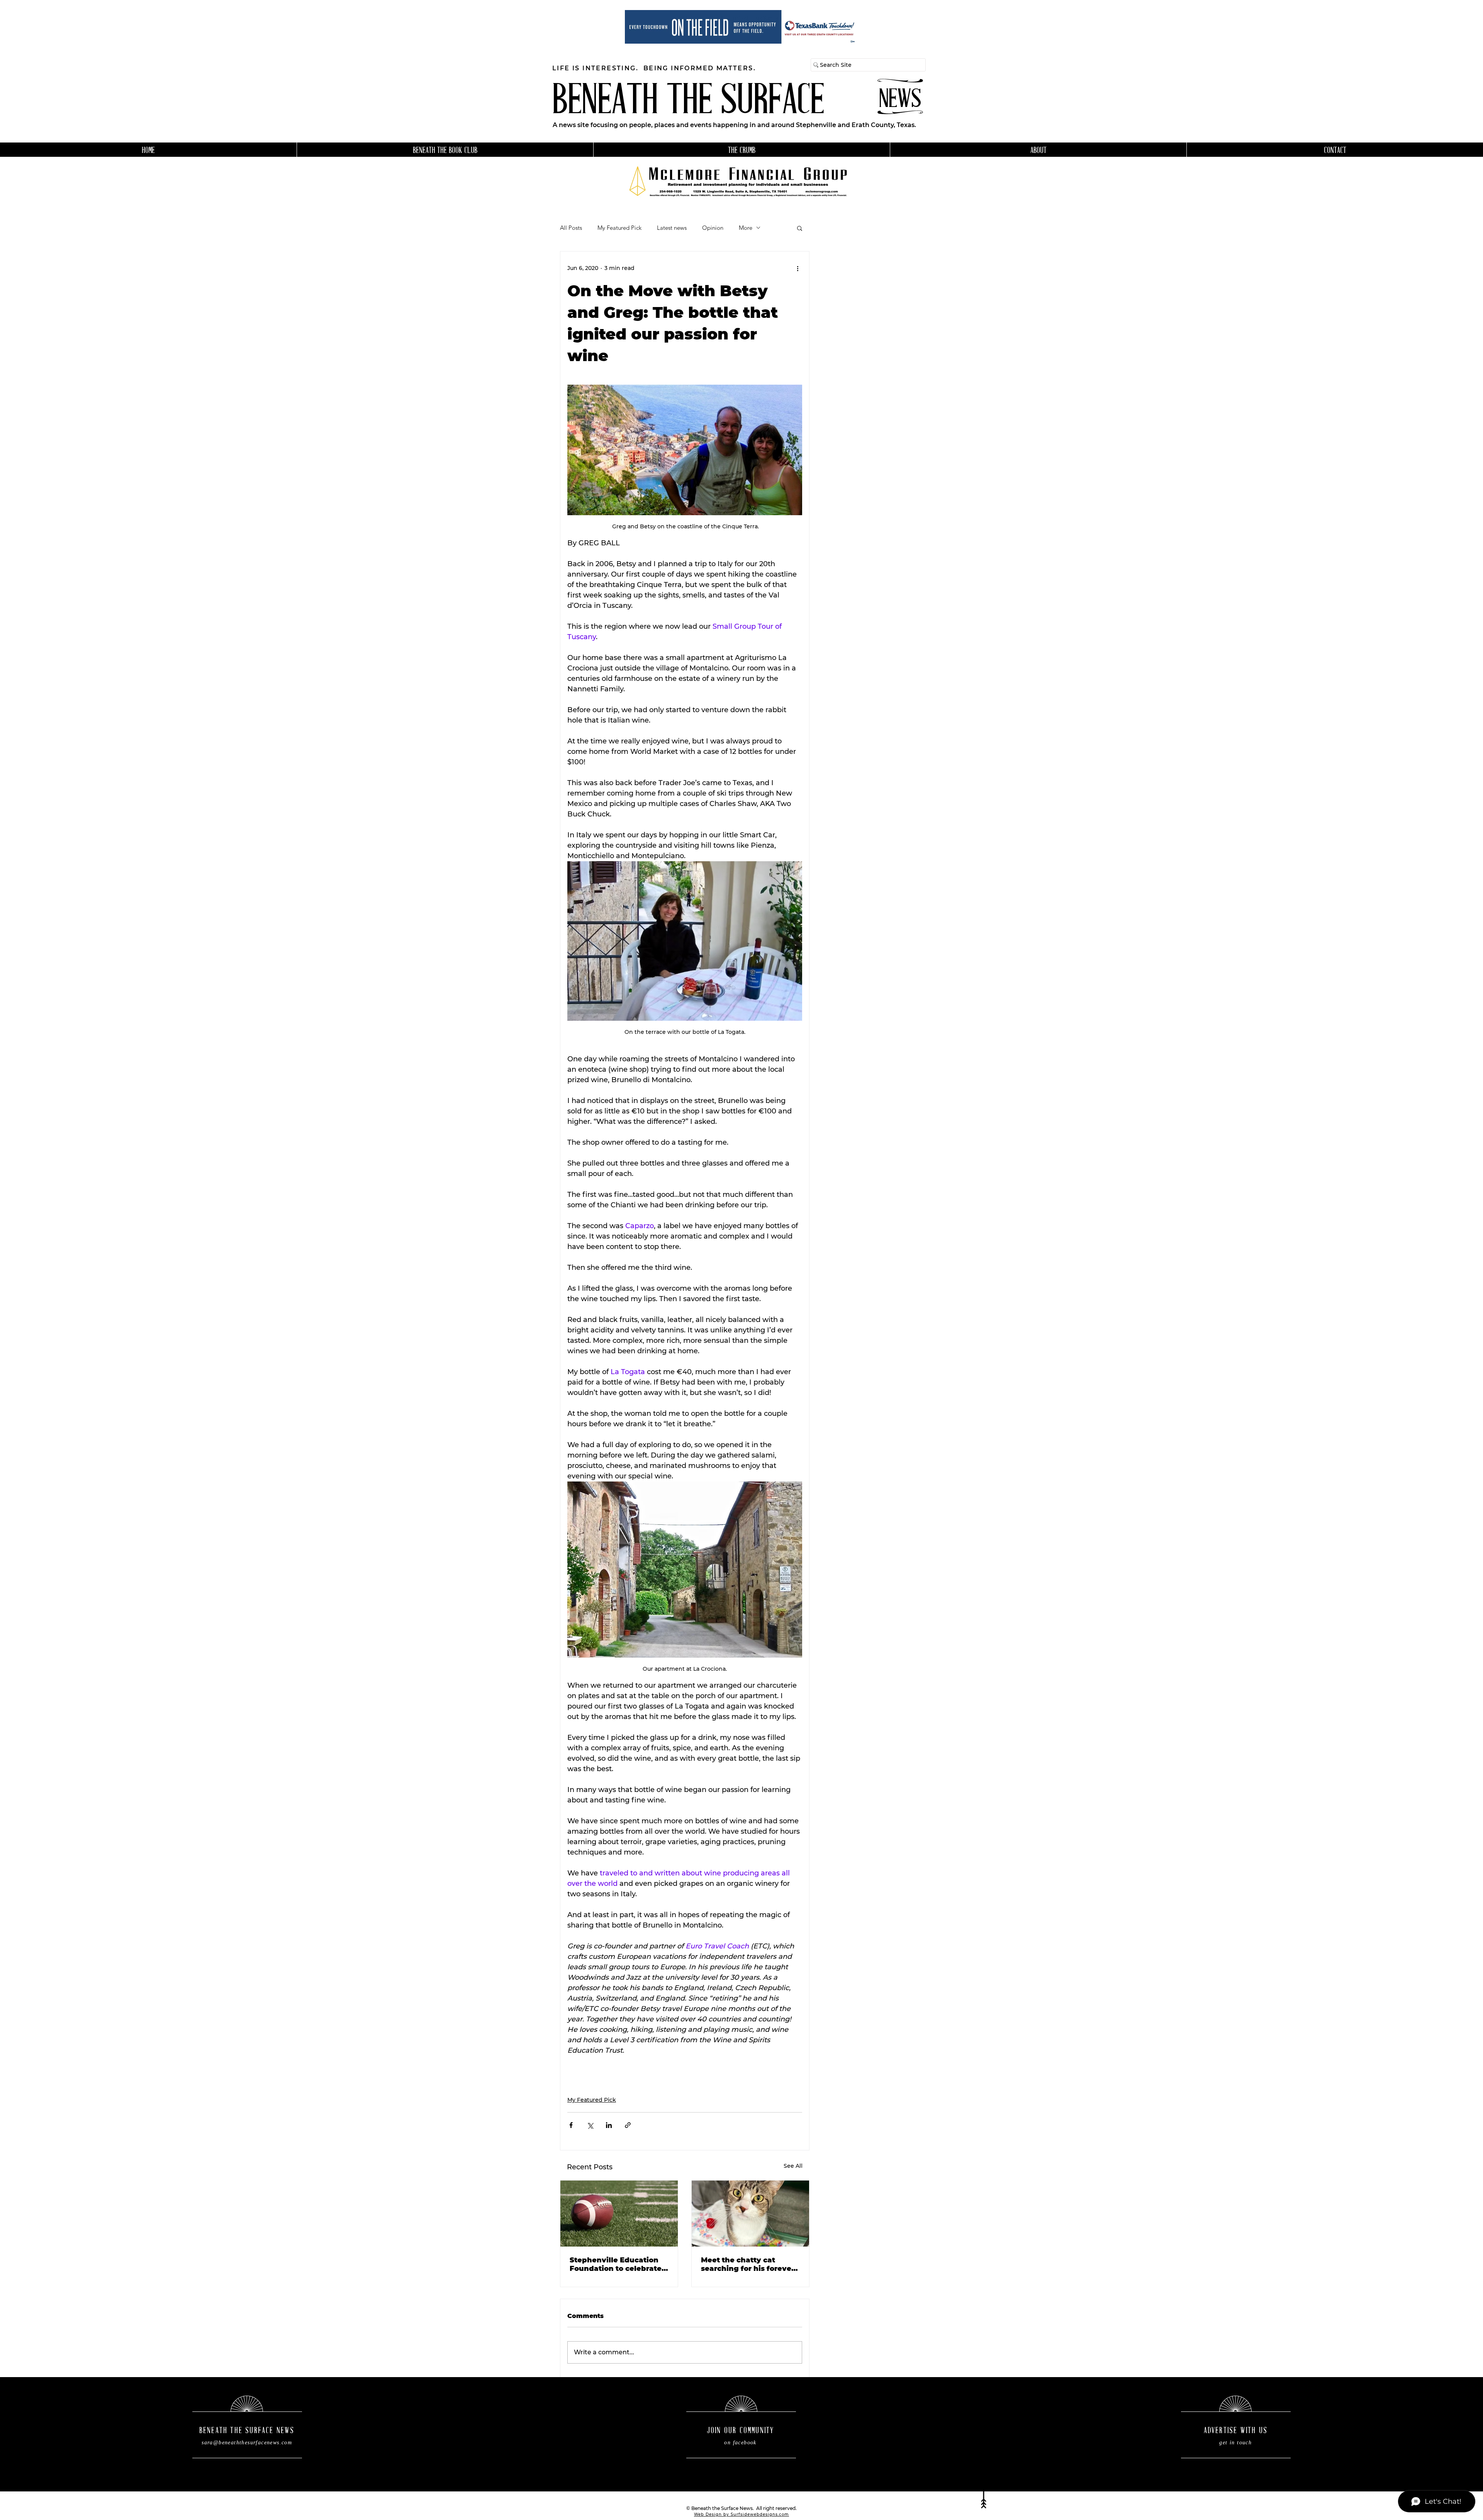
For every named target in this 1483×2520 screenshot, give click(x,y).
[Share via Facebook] (571, 2125)
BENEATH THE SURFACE (688, 103)
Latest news (672, 228)
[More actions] (797, 268)
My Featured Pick (619, 228)
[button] (800, 228)
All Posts (571, 228)
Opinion (713, 228)
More (746, 228)
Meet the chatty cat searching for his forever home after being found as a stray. (748, 2264)
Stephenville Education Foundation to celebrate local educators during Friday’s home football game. (616, 2264)
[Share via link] (628, 2125)
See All (793, 2166)
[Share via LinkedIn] (609, 2125)
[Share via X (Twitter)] (590, 2125)
